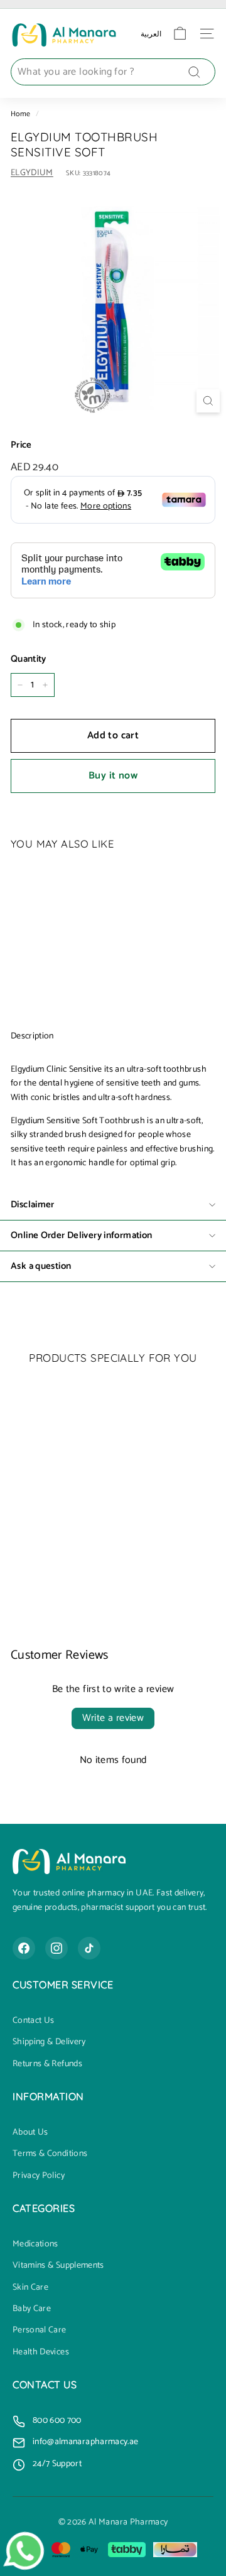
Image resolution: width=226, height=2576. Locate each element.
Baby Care (32, 2309)
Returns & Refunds (47, 2064)
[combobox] (113, 72)
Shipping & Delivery (49, 2042)
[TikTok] (89, 1948)
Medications (35, 2245)
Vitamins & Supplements (58, 2266)
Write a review (113, 1718)
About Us (30, 2133)
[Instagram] (56, 1948)
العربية (151, 34)
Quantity (29, 659)
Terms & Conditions (50, 2154)
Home (20, 114)
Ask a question (41, 1266)
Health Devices (41, 2352)
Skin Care (30, 2288)
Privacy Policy (39, 2176)
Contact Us (34, 2021)
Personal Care (40, 2331)
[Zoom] (208, 401)
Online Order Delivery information (81, 1235)
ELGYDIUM (32, 173)
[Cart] (180, 34)
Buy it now (113, 776)
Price (21, 445)
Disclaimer (33, 1204)
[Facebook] (24, 1948)
